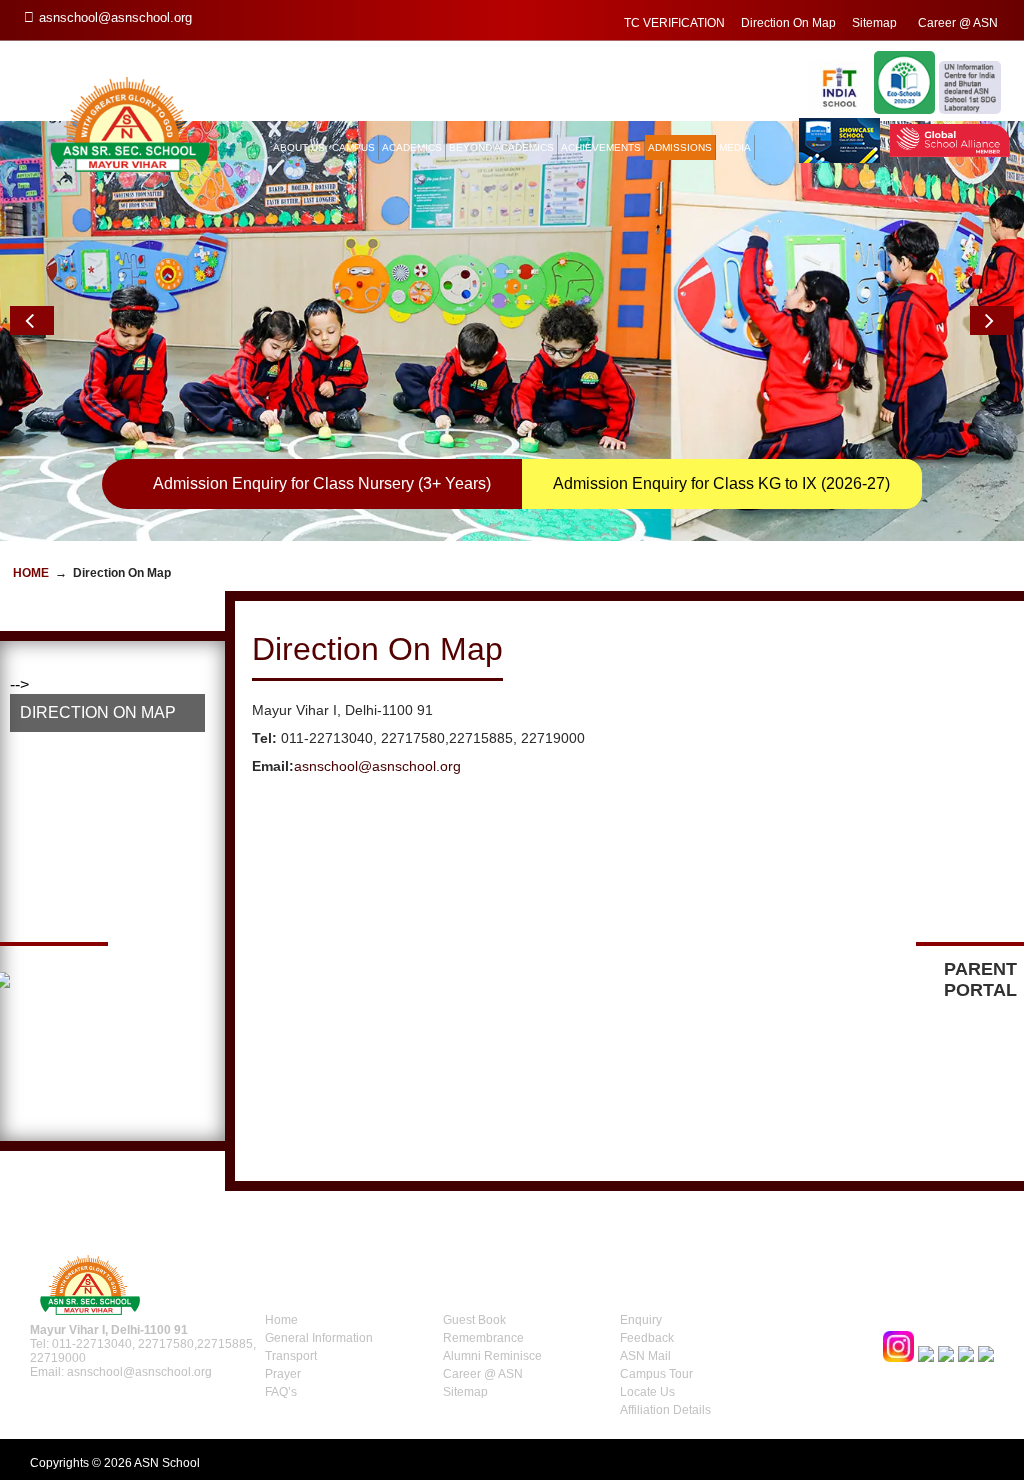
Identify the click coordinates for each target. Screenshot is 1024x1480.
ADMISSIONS (680, 147)
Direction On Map (788, 23)
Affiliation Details (665, 1410)
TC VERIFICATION (674, 23)
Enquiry (641, 1320)
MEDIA (735, 147)
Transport (291, 1356)
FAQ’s (281, 1392)
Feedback (647, 1338)
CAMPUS (353, 147)
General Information (319, 1338)
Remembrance (483, 1338)
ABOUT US (299, 147)
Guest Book (474, 1320)
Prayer (283, 1374)
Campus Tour (656, 1374)
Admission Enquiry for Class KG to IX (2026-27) (721, 483)
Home (31, 573)
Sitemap (874, 23)
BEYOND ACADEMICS (501, 147)
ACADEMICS (412, 147)
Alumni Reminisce (492, 1356)
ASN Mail (645, 1356)
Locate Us (647, 1392)
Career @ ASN (958, 23)
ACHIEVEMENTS (601, 147)
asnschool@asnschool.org (377, 766)
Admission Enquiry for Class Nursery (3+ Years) (322, 483)
